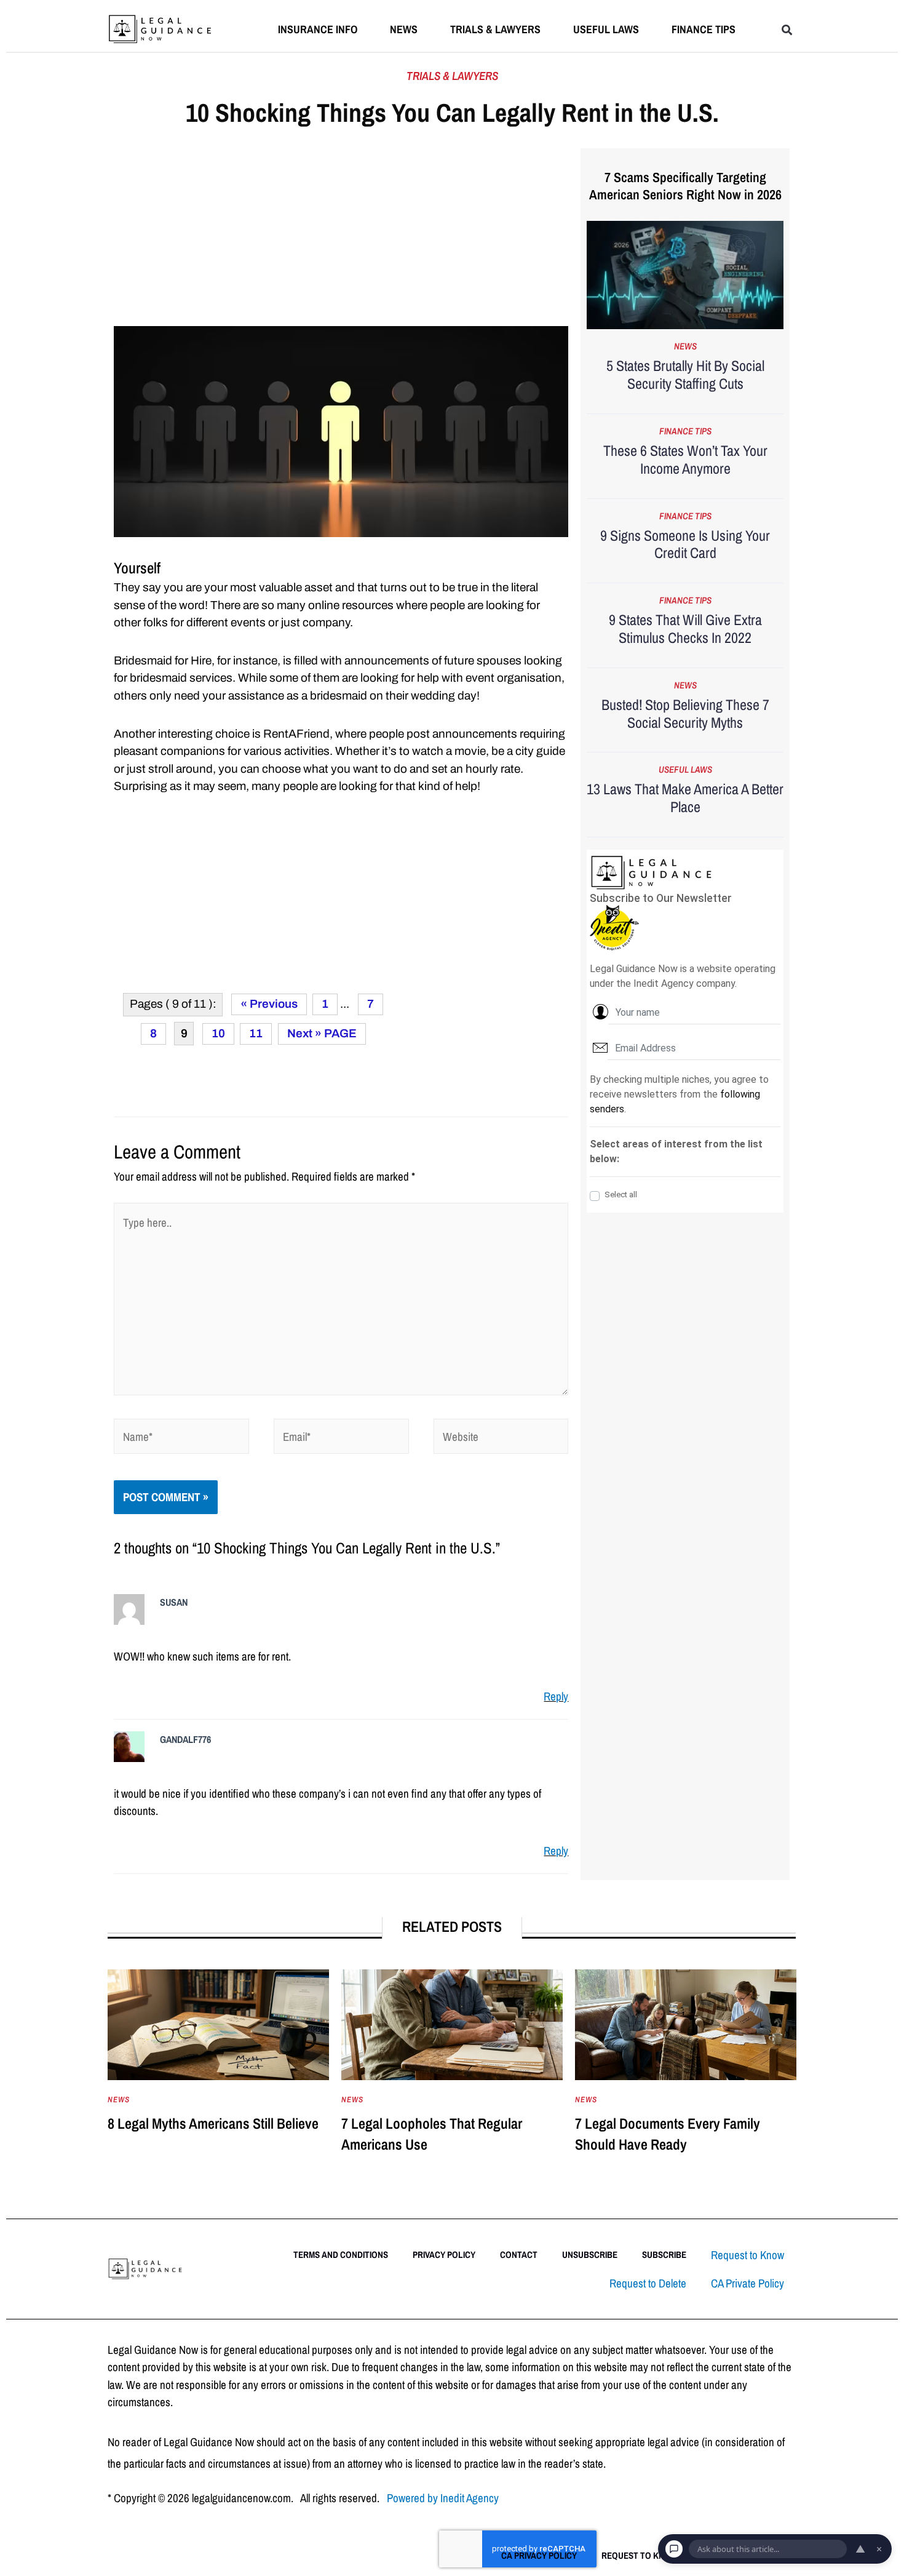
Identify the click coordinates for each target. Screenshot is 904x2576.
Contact (519, 2255)
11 (256, 1033)
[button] (787, 30)
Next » (304, 1033)
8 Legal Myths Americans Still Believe (213, 2123)
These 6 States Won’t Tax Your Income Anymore (685, 459)
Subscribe (664, 2255)
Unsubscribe (590, 2255)
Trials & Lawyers (495, 29)
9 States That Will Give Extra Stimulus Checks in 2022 (685, 628)
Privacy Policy (444, 2255)
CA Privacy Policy (539, 2555)
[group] (218, 2074)
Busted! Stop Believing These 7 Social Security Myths (685, 713)
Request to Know (747, 2255)
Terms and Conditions (341, 2255)
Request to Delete (648, 2283)
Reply (556, 1696)
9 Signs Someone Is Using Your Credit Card (685, 544)
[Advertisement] (341, 235)
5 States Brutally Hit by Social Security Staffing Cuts (685, 374)
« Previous (269, 1004)
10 (218, 1033)
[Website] (501, 1438)
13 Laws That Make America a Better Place (685, 798)
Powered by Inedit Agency (443, 2498)
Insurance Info (318, 29)
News (404, 29)
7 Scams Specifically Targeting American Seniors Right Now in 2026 (685, 186)
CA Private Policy (747, 2283)
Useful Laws (606, 29)
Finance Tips (704, 29)
